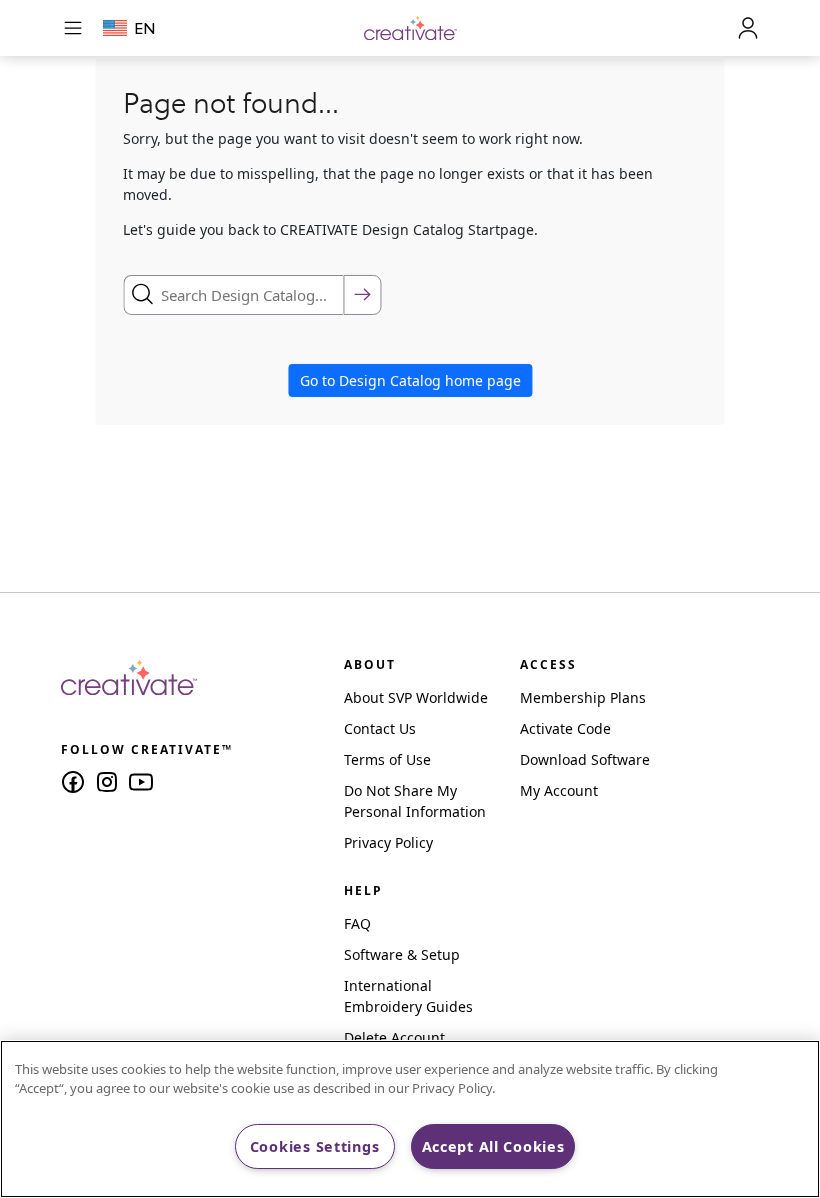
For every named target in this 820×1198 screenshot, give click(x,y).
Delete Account (394, 1037)
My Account (559, 790)
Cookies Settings (315, 1146)
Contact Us (380, 728)
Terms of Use (387, 759)
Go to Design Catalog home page (410, 380)
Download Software (585, 759)
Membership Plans (583, 697)
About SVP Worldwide (416, 697)
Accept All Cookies (493, 1146)
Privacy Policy (388, 842)
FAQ (357, 923)
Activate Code (565, 728)
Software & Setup (402, 954)
